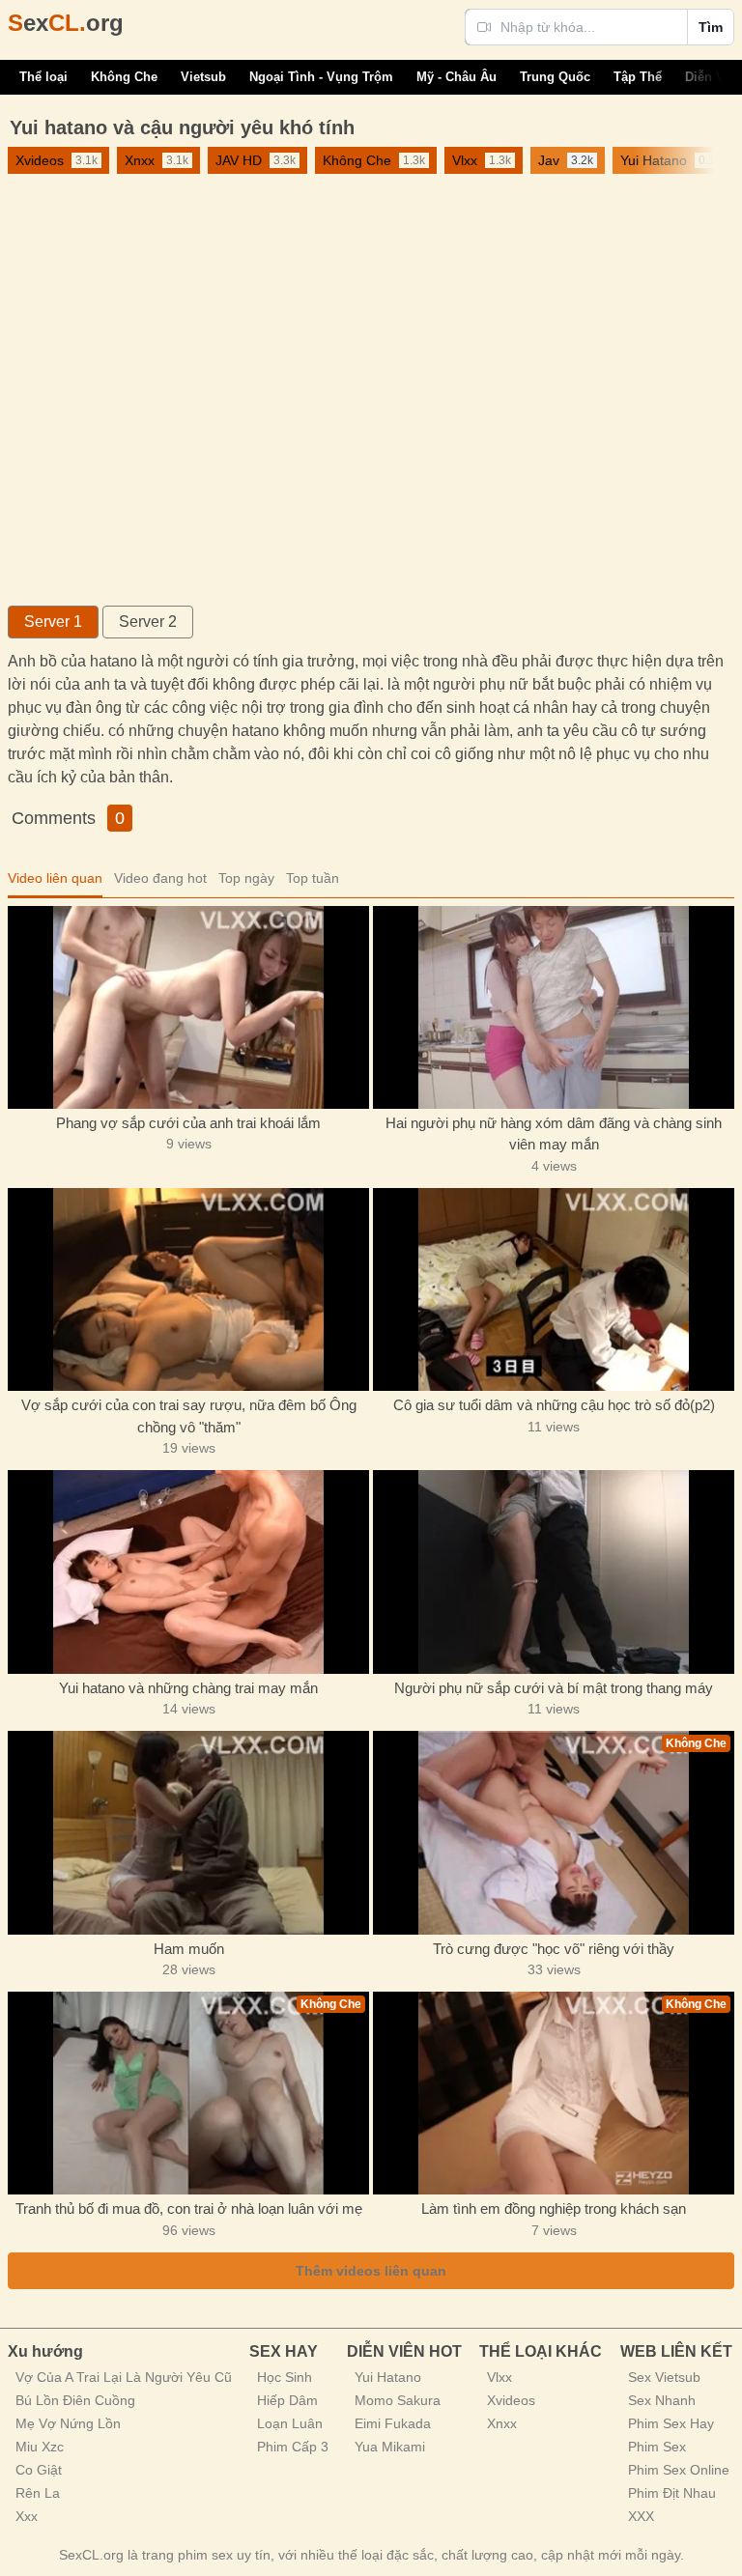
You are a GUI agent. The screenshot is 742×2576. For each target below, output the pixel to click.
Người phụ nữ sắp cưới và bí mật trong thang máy (554, 1688)
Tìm (711, 27)
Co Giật (39, 2470)
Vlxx (499, 2377)
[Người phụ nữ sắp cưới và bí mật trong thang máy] (554, 1571)
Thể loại (43, 77)
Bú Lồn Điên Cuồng (75, 2400)
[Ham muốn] (188, 1832)
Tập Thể (638, 77)
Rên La (38, 2493)
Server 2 (148, 622)
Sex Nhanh (662, 2400)
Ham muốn (189, 1949)
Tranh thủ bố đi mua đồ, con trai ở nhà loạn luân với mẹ (189, 2208)
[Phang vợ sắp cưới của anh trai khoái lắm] (188, 1007)
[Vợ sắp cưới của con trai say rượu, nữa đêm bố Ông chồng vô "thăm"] (188, 1289)
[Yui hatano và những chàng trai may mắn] (188, 1571)
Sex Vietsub (664, 2377)
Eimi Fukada (393, 2423)
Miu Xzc (40, 2447)
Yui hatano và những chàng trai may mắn (188, 1688)
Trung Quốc (555, 77)
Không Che (124, 77)
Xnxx (502, 2423)
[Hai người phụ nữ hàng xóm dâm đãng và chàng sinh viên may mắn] (554, 1007)
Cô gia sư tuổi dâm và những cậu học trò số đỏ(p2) (554, 1405)
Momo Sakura (398, 2400)
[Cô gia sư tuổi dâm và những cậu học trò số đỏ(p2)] (554, 1289)
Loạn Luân (290, 2423)
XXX (641, 2516)
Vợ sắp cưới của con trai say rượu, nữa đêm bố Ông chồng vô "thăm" (189, 1416)
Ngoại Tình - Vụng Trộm (321, 77)
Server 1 (53, 622)
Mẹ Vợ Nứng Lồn (68, 2423)
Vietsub (203, 77)
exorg (66, 23)
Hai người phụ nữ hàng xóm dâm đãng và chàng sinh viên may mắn (554, 1134)
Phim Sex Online (679, 2470)
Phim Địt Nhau (672, 2493)
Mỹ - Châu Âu (457, 77)
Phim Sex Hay (671, 2423)
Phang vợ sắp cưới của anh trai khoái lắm (188, 1123)
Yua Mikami (390, 2447)
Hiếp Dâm (287, 2400)
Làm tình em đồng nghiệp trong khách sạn (554, 2208)
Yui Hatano (388, 2377)
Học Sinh (285, 2377)
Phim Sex (657, 2447)
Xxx (27, 2516)
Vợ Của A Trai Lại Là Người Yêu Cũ (124, 2377)
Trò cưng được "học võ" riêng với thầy (554, 1949)
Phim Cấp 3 (293, 2447)
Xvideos (511, 2400)
